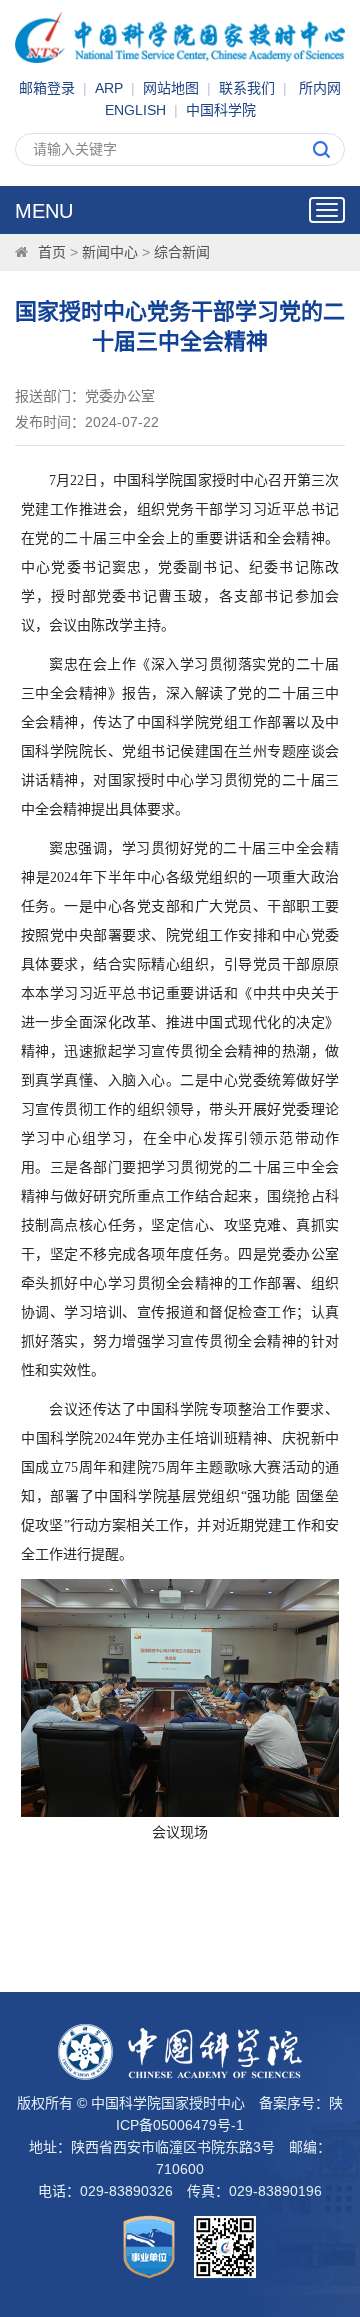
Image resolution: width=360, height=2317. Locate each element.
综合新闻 (182, 252)
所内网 (320, 88)
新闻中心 (110, 252)
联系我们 (247, 88)
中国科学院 (221, 110)
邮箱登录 (47, 88)
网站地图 (171, 88)
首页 (52, 252)
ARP (109, 88)
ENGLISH (135, 110)
